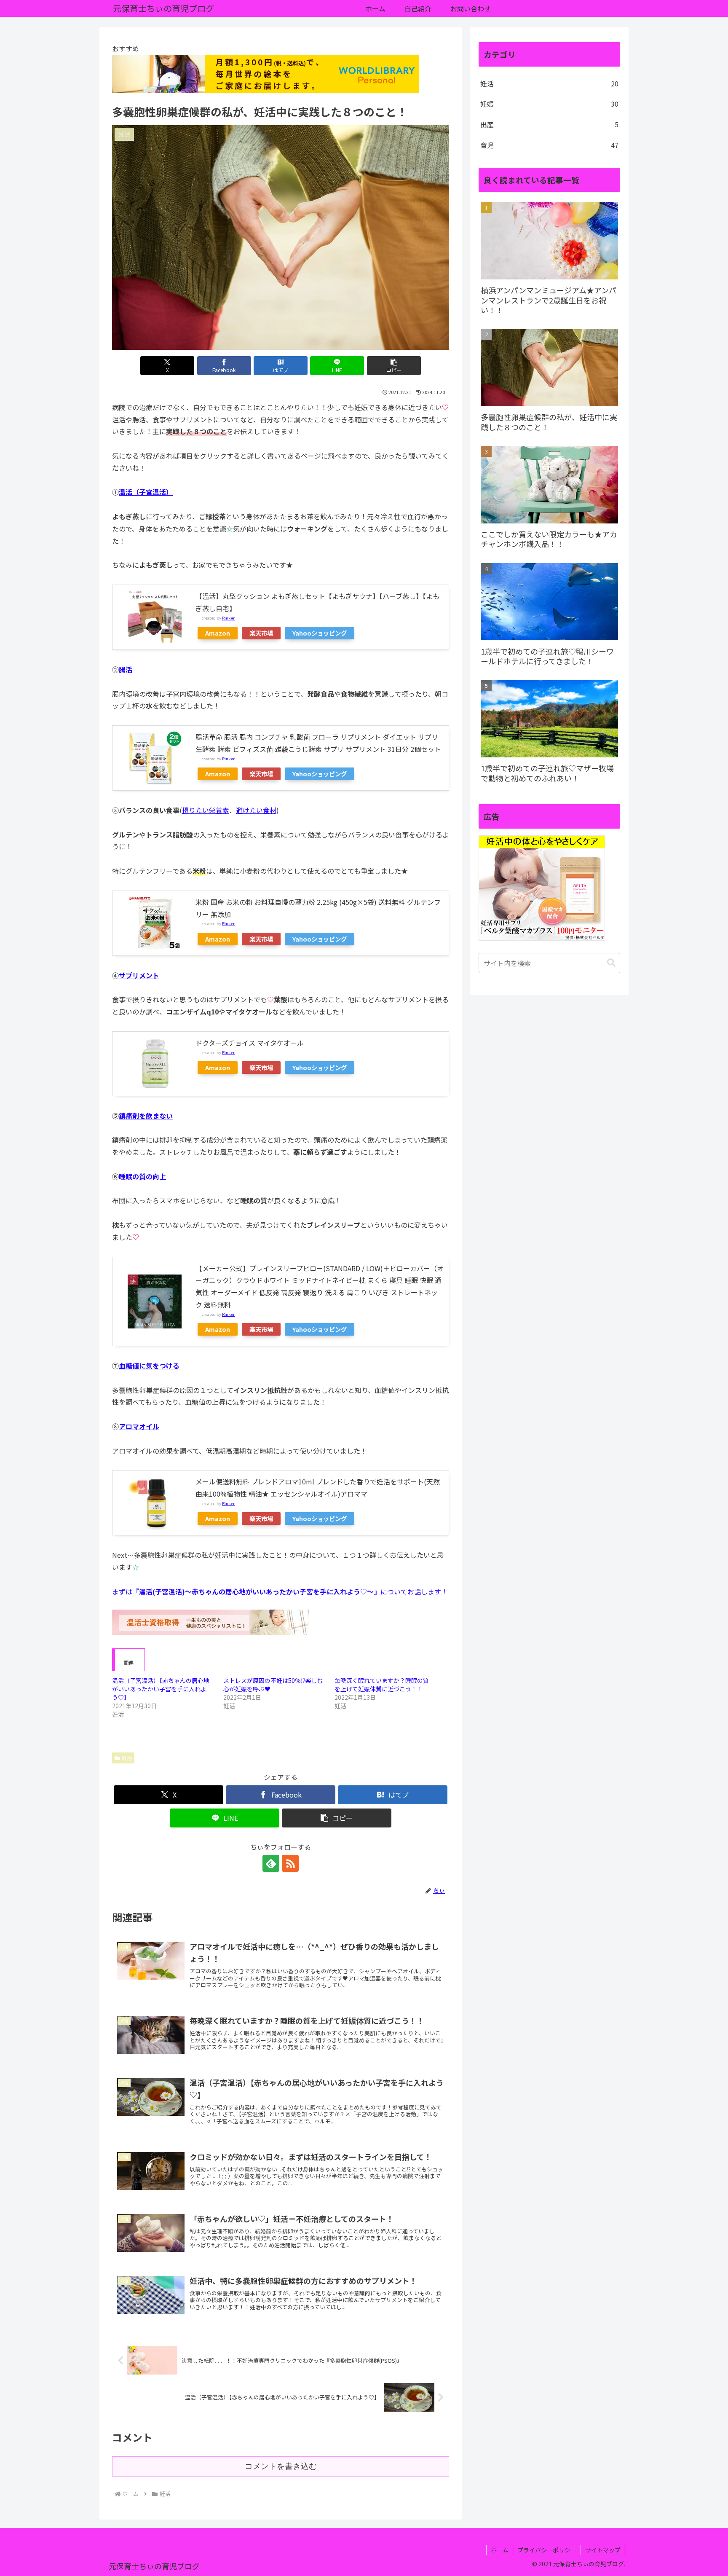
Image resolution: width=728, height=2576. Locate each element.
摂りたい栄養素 (206, 810)
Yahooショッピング (320, 633)
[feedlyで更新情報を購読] (271, 1863)
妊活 (127, 1758)
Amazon (218, 633)
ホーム (500, 2550)
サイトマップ (603, 2550)
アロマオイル (139, 1426)
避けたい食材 (256, 810)
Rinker (228, 618)
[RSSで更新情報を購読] (290, 1863)
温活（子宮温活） (146, 492)
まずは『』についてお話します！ (280, 1591)
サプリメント (139, 975)
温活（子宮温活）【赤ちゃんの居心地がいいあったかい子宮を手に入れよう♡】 (161, 1689)
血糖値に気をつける (149, 1366)
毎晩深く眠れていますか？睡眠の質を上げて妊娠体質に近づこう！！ (382, 1685)
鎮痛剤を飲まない (146, 1116)
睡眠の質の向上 (142, 1176)
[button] (394, 366)
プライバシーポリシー (547, 2550)
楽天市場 (261, 633)
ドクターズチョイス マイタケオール (250, 1043)
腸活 (126, 669)
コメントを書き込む (281, 2466)
